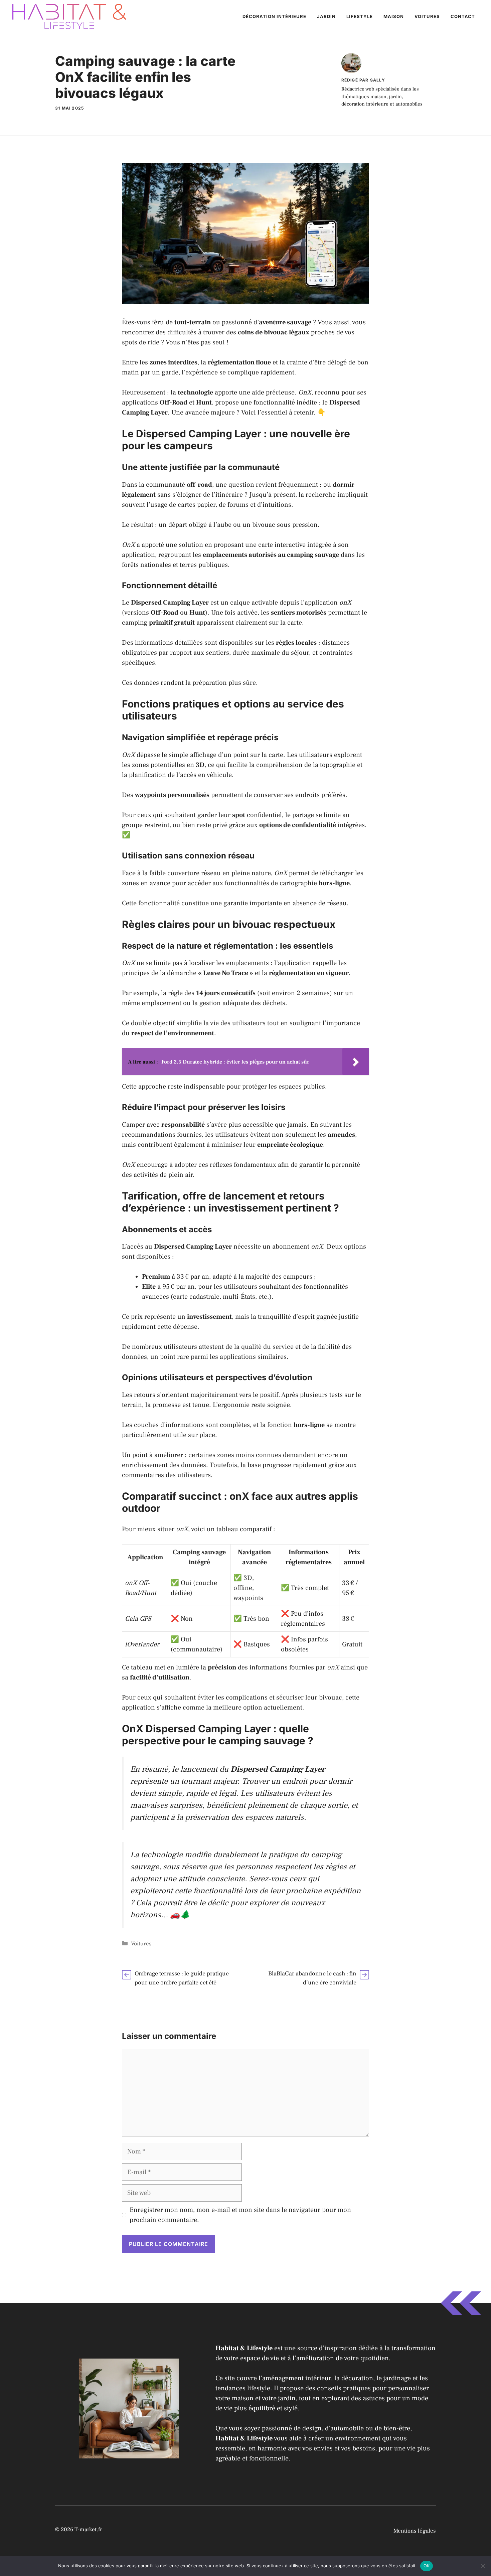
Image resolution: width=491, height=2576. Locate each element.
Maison (394, 16)
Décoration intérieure (274, 16)
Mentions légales (415, 2531)
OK (427, 2566)
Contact (463, 16)
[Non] (483, 2566)
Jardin (326, 16)
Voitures (427, 16)
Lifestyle (360, 16)
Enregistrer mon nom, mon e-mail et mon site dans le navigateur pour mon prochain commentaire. (240, 2215)
